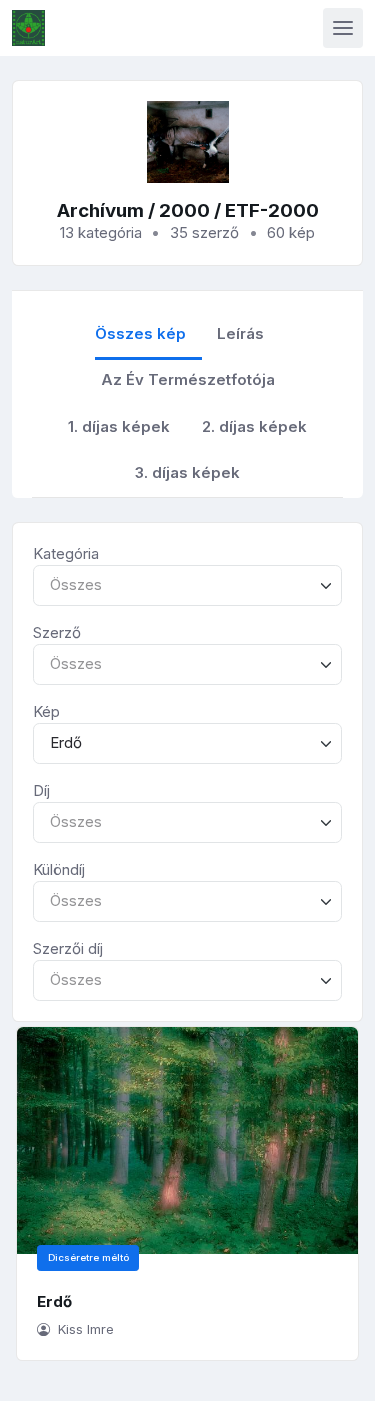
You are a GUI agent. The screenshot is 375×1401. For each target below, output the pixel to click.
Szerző (57, 632)
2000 (184, 210)
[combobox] (187, 585)
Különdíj (59, 869)
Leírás (240, 333)
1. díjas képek (119, 426)
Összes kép (140, 333)
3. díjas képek (187, 472)
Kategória (66, 553)
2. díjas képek (254, 426)
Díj (41, 790)
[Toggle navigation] (343, 28)
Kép (46, 711)
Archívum (100, 210)
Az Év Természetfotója (188, 379)
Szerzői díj (68, 948)
